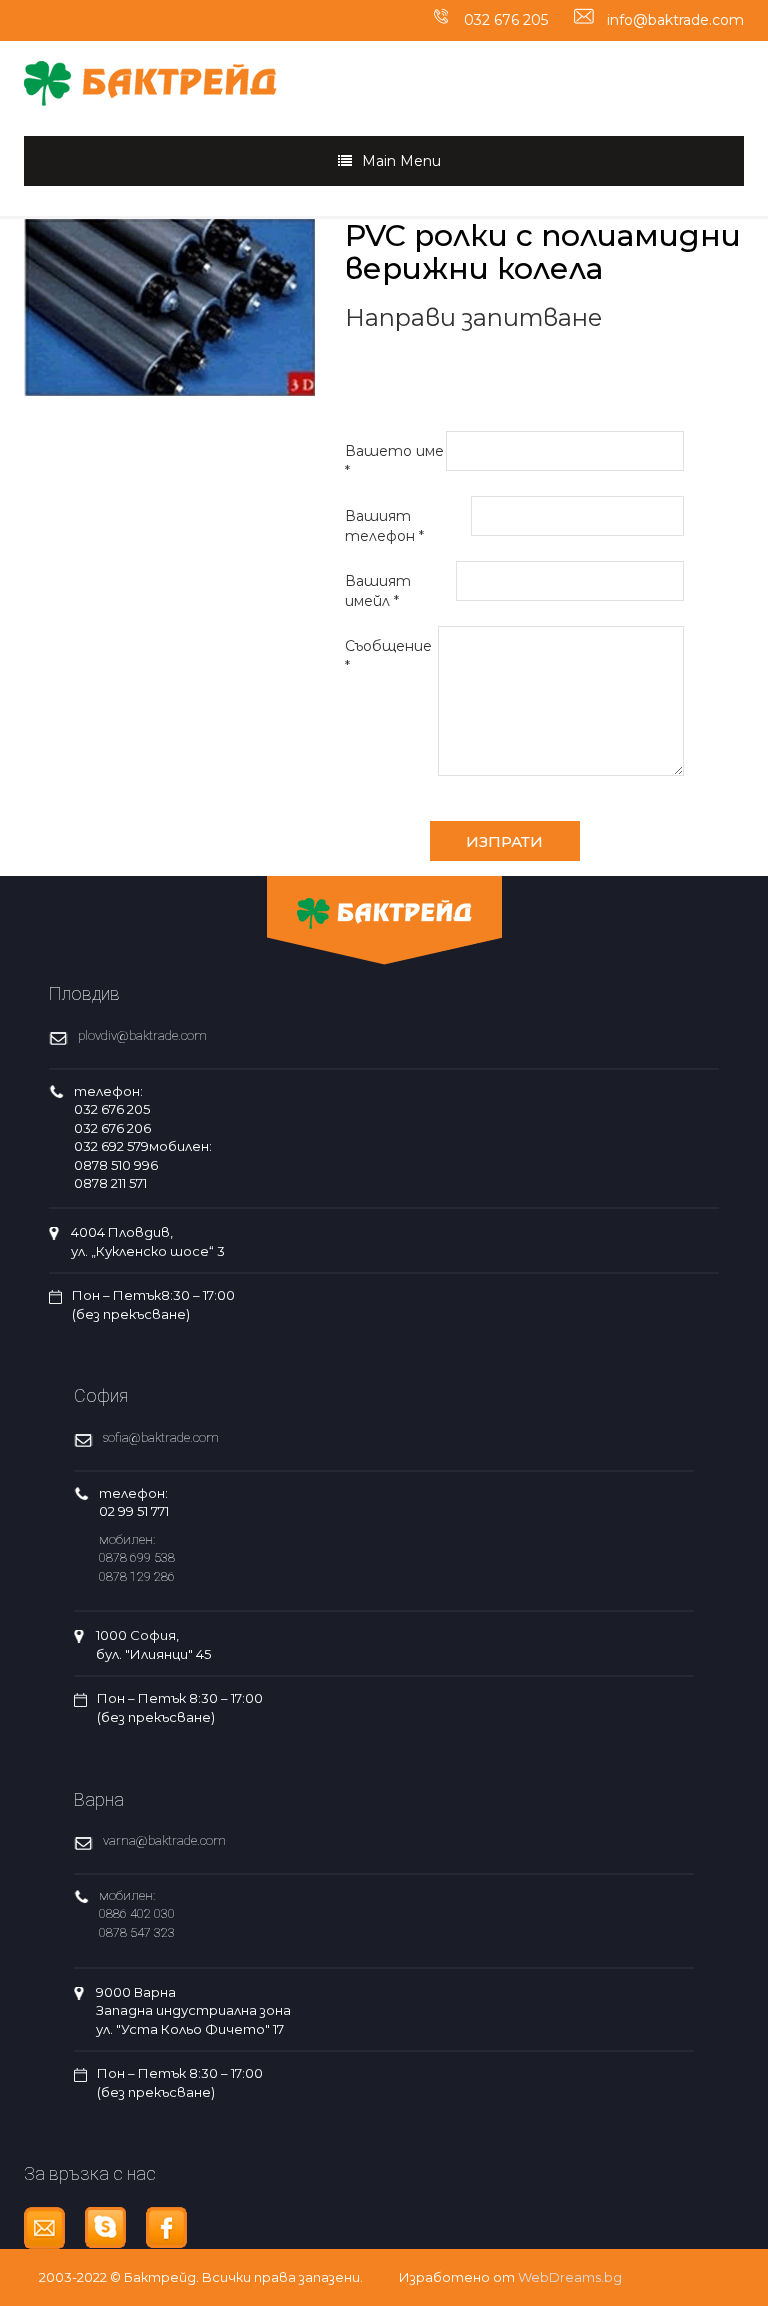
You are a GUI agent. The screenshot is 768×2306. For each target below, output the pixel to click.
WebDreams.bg (570, 2277)
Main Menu (401, 161)
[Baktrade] (150, 72)
